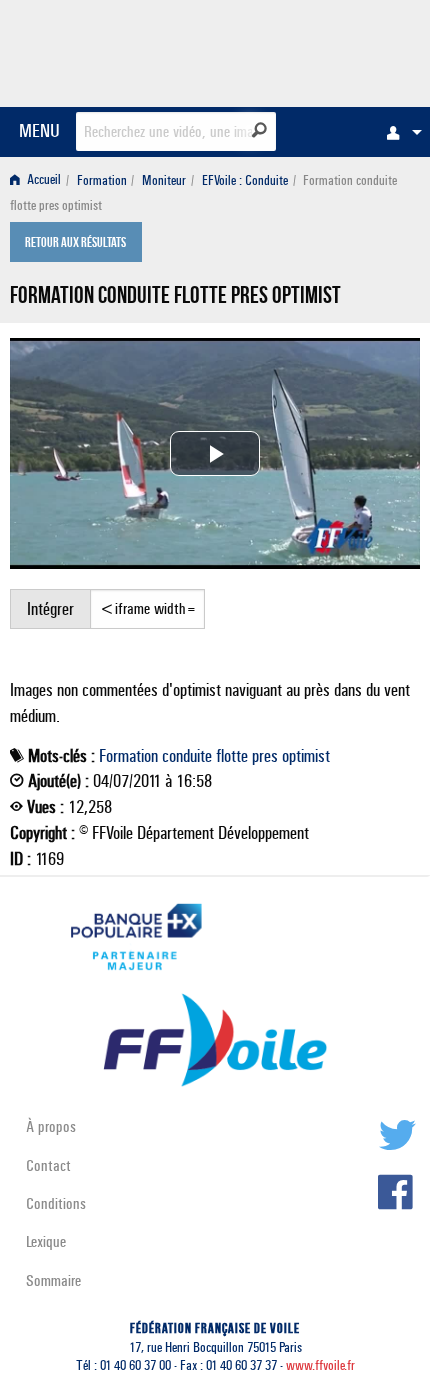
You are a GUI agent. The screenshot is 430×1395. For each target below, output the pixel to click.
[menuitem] (399, 132)
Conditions (56, 1203)
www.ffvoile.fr (320, 1365)
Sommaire (53, 1280)
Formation (102, 180)
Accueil (42, 180)
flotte (232, 756)
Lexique (46, 1241)
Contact (48, 1165)
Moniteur (164, 180)
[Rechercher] (259, 130)
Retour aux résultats (75, 244)
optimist (306, 756)
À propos (51, 1126)
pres (265, 756)
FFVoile (325, 50)
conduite (187, 756)
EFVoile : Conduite (245, 180)
